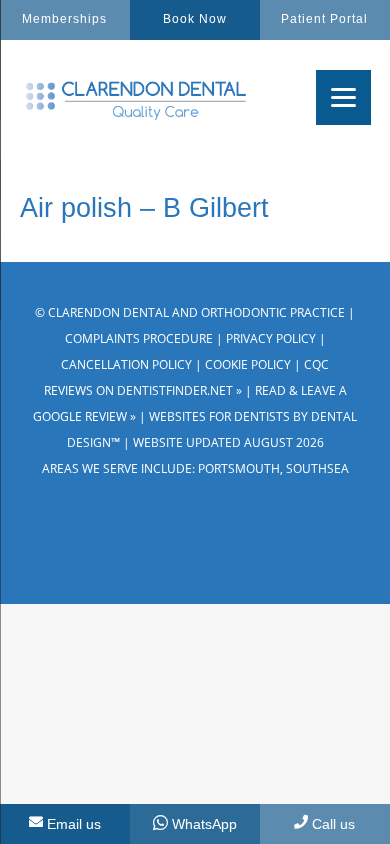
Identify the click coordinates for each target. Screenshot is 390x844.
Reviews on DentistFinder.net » (143, 390)
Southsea (317, 468)
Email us (74, 824)
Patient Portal (324, 19)
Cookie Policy (248, 364)
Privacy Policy (271, 338)
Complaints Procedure (139, 338)
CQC (316, 364)
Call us (333, 824)
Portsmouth (239, 468)
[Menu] (343, 97)
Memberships (64, 19)
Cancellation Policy (126, 364)
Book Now (195, 19)
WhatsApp (204, 824)
